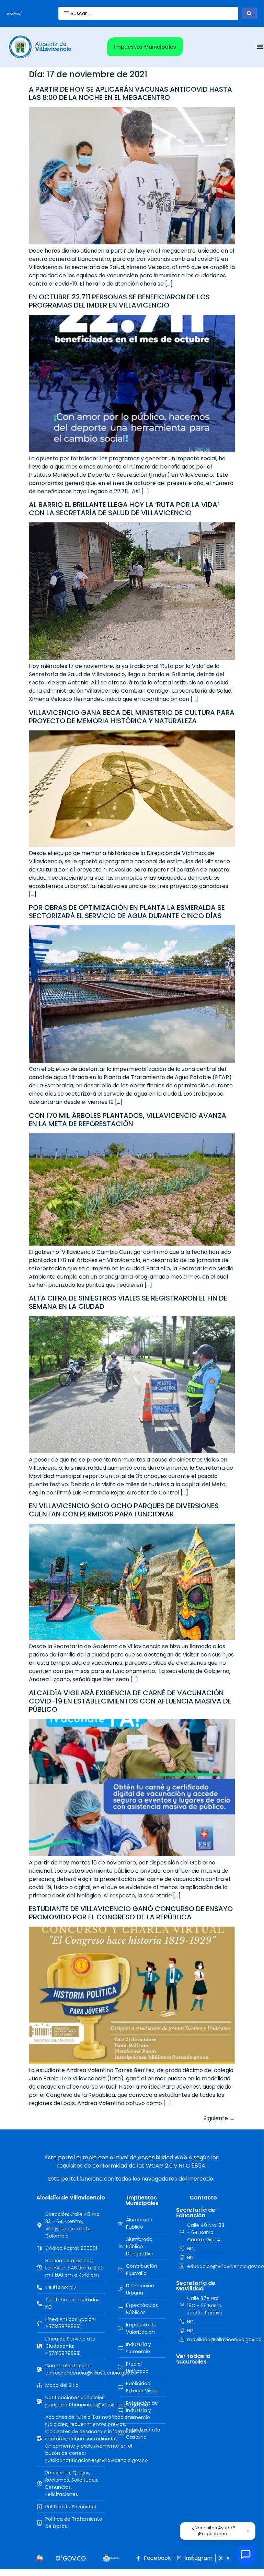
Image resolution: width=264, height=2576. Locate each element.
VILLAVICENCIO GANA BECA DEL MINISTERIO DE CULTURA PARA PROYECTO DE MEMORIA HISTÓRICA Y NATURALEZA (132, 717)
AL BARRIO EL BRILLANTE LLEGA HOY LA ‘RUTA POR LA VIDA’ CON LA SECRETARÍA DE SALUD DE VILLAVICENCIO (124, 509)
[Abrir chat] (246, 2555)
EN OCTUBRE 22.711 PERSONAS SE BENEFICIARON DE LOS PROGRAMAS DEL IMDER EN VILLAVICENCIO (119, 301)
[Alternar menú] (260, 47)
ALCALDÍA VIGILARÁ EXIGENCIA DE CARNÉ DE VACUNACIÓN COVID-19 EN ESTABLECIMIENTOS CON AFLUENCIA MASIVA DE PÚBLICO (130, 1701)
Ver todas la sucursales (193, 2359)
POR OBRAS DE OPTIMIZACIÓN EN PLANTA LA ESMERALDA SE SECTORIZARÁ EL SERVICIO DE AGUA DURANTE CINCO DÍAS (127, 912)
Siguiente (219, 2118)
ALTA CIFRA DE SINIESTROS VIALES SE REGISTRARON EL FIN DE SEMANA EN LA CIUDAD (128, 1302)
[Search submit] (249, 13)
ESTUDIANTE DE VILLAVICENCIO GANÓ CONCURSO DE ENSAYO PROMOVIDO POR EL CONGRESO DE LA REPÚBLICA (131, 1913)
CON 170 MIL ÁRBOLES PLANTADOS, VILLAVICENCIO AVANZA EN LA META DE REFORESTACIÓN (128, 1120)
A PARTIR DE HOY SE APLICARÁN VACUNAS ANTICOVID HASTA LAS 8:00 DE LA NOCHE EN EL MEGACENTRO (130, 93)
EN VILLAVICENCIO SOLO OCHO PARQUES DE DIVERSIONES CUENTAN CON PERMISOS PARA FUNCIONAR (124, 1510)
